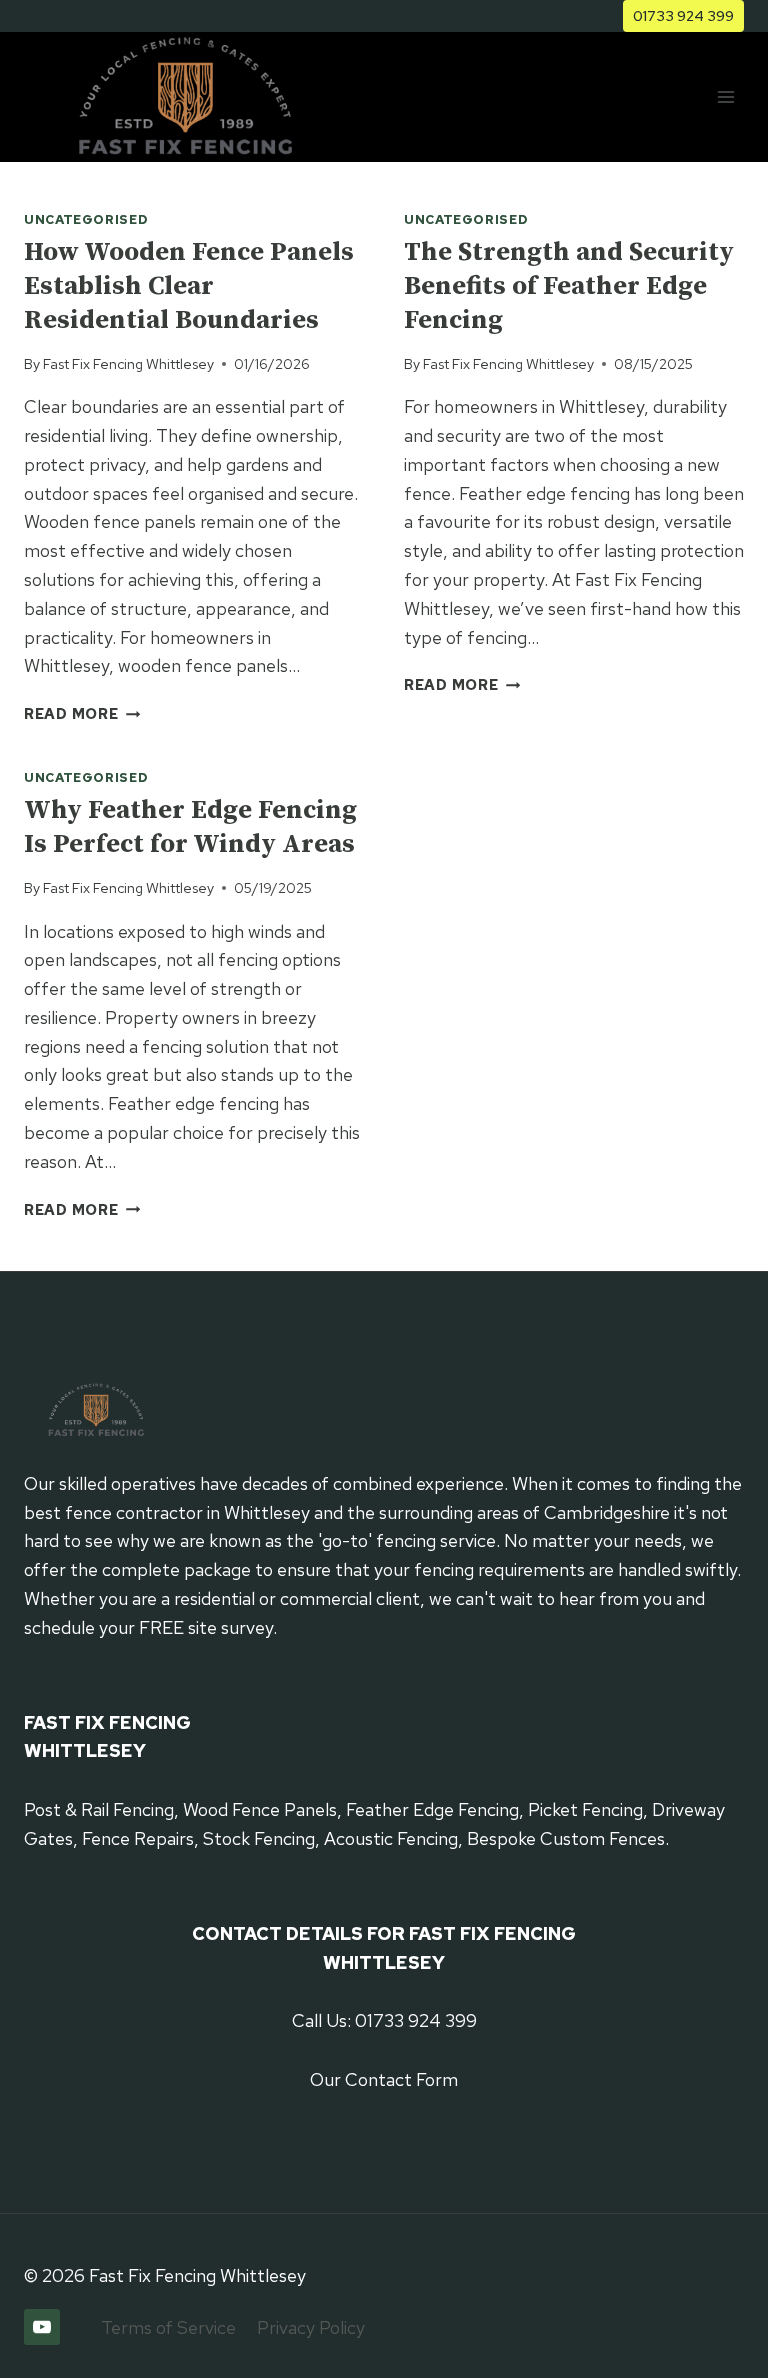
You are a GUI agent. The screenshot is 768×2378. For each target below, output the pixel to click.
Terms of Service (168, 2327)
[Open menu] (725, 97)
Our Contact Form (384, 2079)
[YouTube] (42, 2327)
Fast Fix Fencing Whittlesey (128, 363)
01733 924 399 (683, 15)
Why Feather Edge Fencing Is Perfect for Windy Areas (190, 827)
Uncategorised (86, 219)
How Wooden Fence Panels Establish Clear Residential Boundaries (189, 286)
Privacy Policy (311, 2327)
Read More (82, 713)
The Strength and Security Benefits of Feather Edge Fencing (569, 286)
